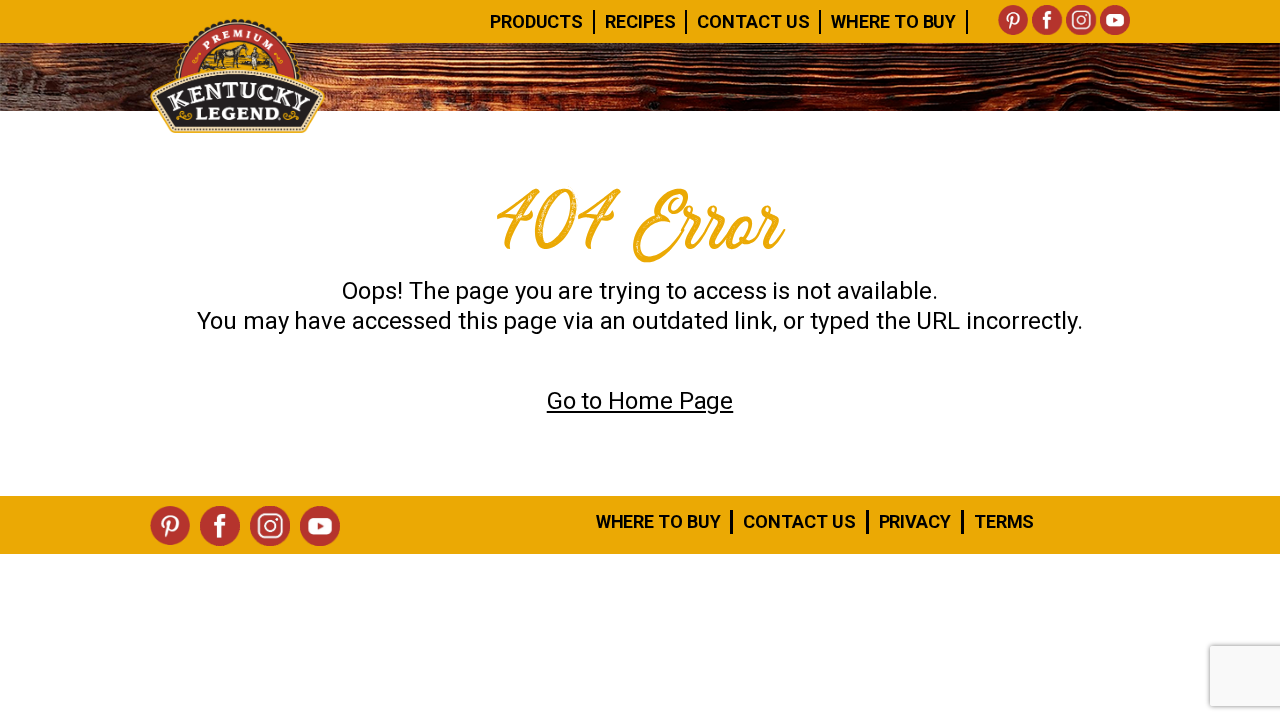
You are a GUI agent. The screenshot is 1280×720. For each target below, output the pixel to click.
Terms (1004, 521)
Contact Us (753, 21)
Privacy (915, 521)
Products (536, 21)
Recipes (640, 21)
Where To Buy (893, 21)
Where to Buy (658, 521)
